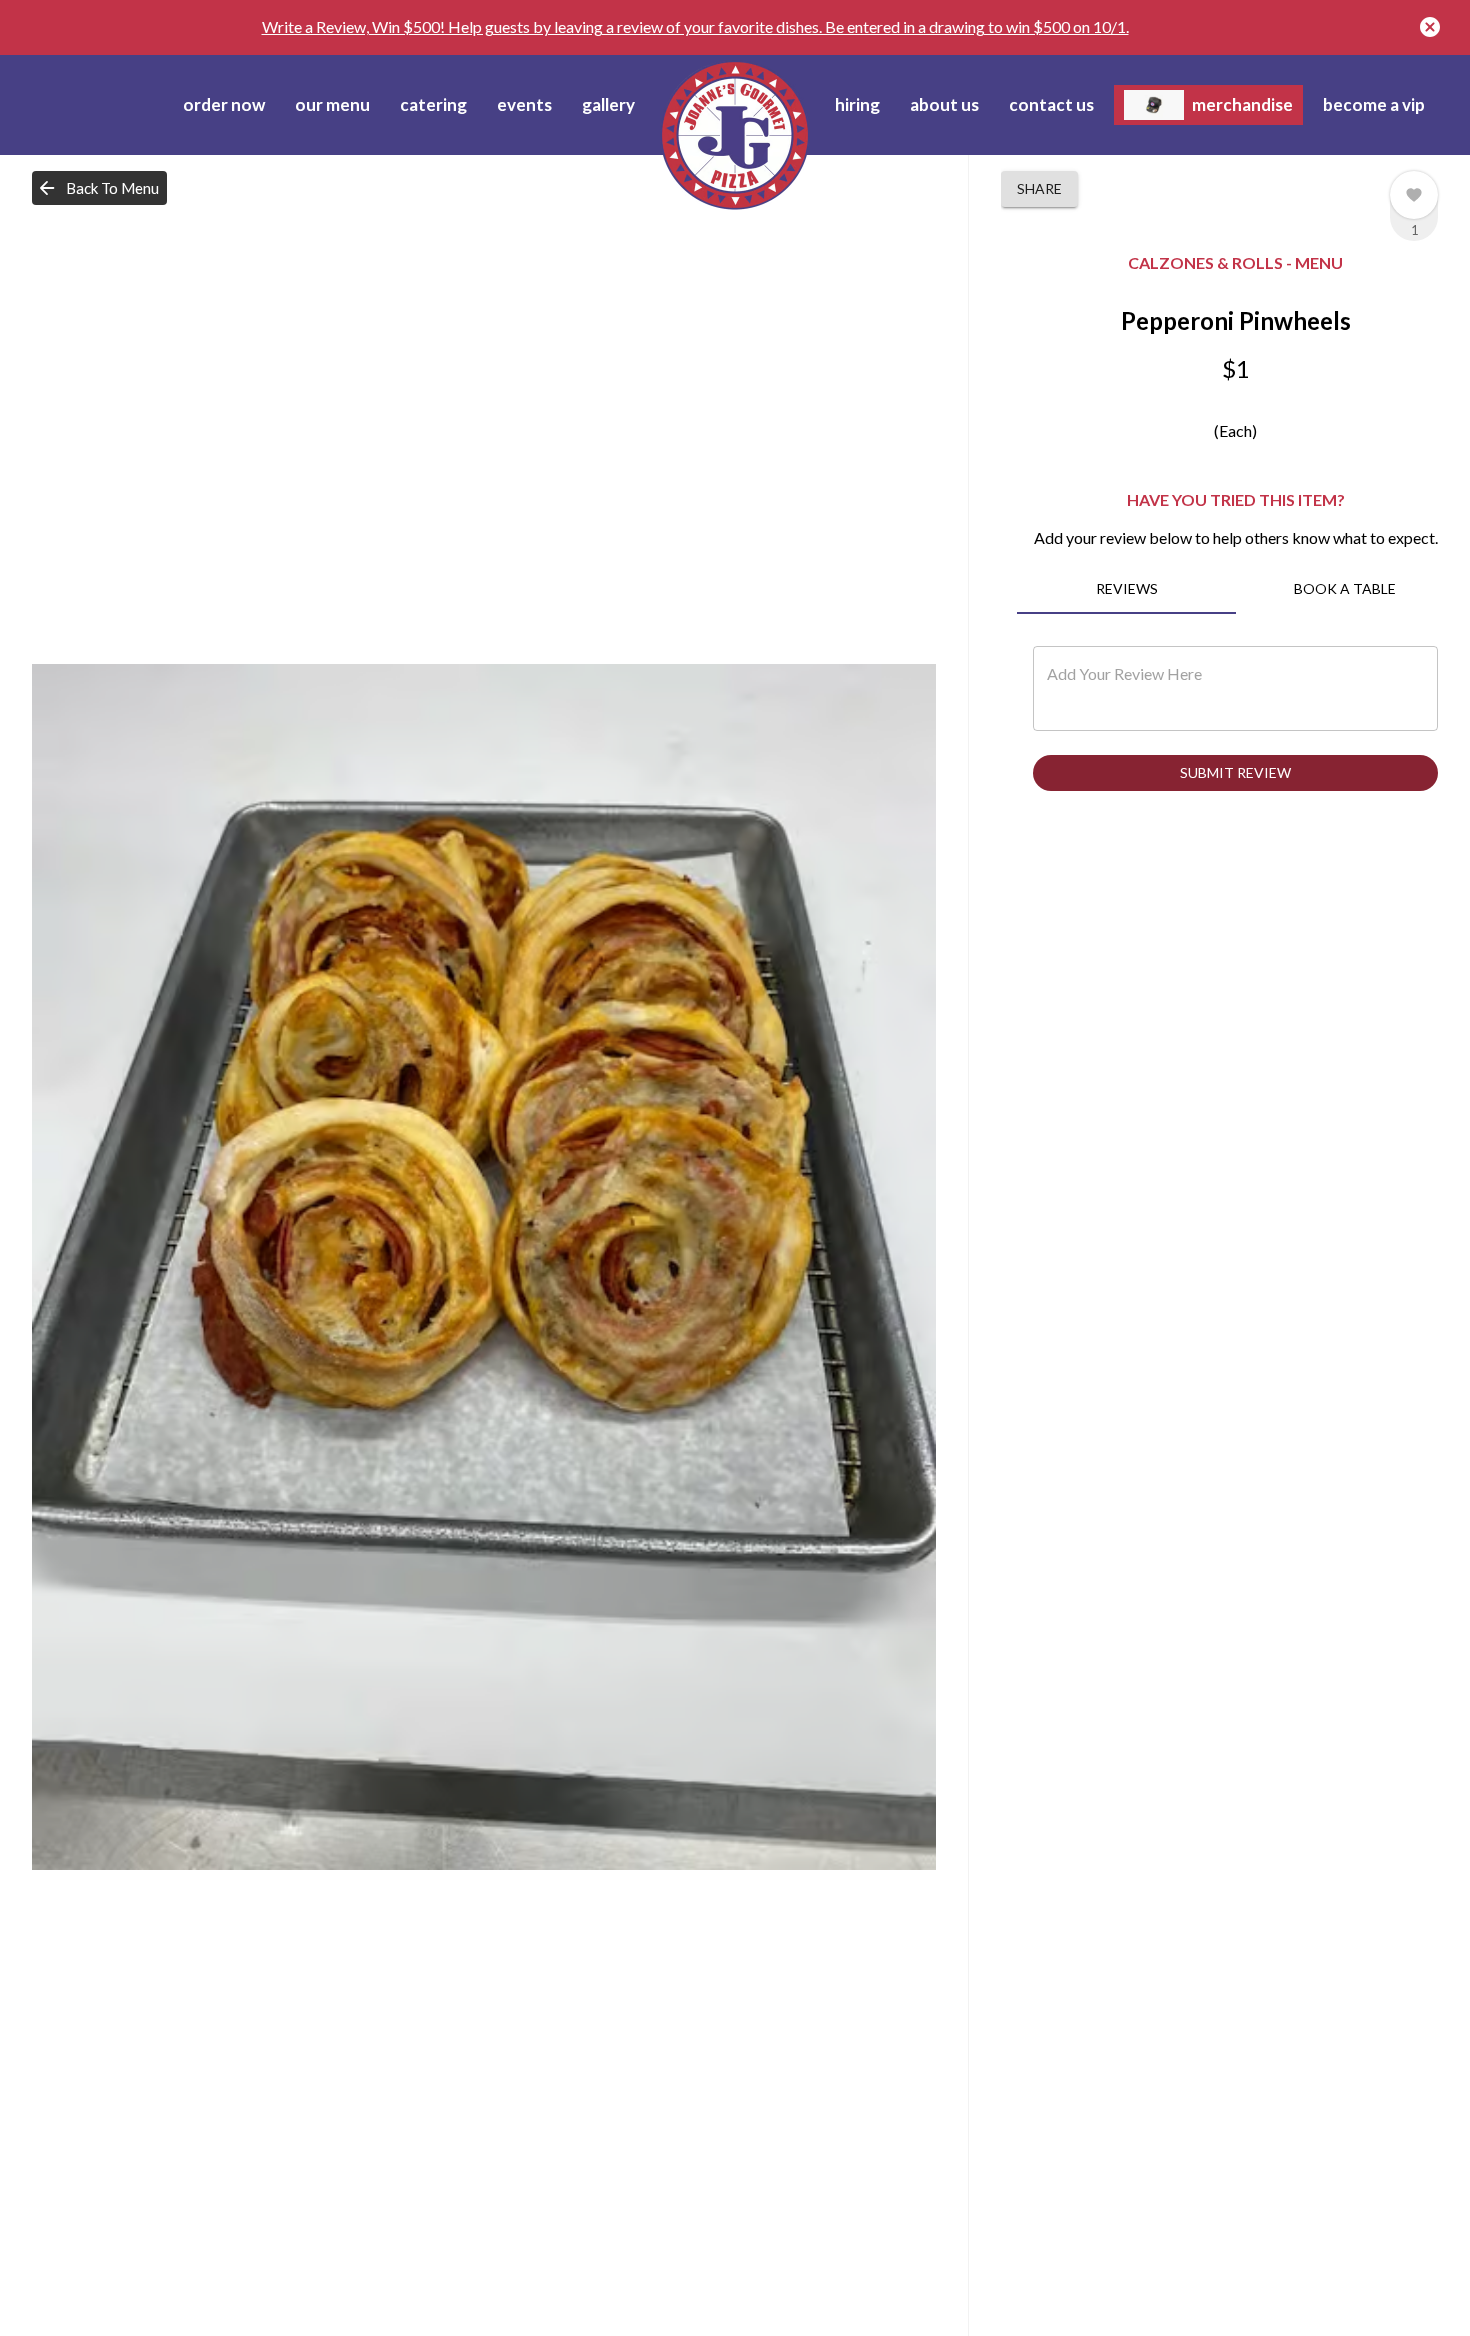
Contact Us (1051, 104)
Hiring (857, 104)
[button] (99, 188)
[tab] (1126, 590)
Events (524, 104)
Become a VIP (1374, 104)
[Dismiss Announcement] (1430, 27)
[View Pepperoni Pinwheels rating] (1414, 195)
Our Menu (332, 104)
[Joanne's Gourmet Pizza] (735, 135)
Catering (433, 104)
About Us (944, 104)
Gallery (608, 104)
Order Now (224, 104)
